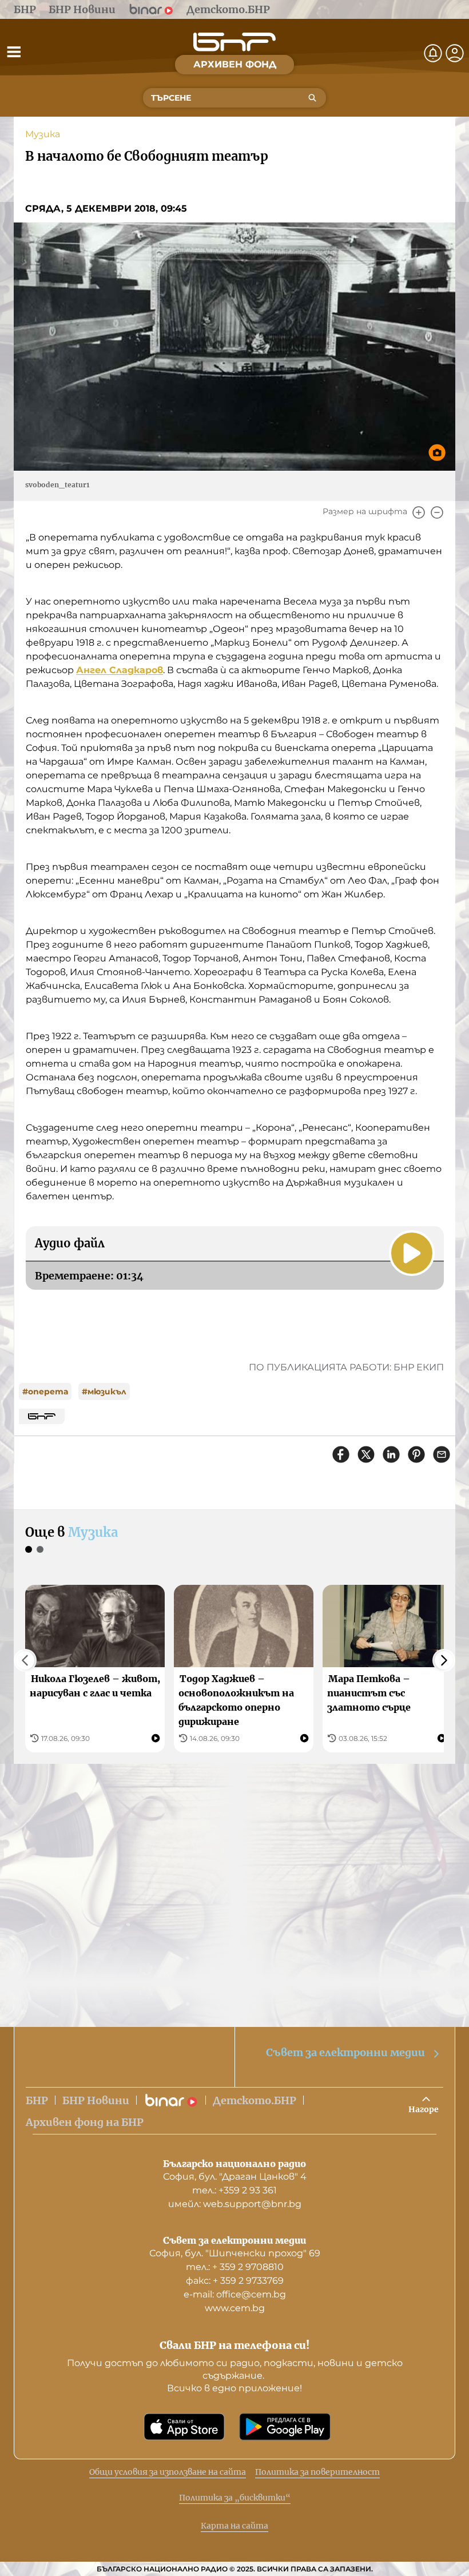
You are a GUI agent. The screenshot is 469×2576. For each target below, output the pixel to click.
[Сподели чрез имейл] (442, 1454)
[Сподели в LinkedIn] (391, 1454)
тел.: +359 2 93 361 (234, 2190)
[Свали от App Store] (184, 2427)
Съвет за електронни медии (345, 2052)
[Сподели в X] (366, 1454)
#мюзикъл (104, 1392)
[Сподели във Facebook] (341, 1454)
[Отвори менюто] (14, 51)
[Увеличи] (419, 512)
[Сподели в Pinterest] (416, 1454)
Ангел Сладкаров (120, 670)
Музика (43, 134)
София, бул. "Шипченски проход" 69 (235, 2253)
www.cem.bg (235, 2308)
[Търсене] (312, 98)
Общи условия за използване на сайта (168, 2472)
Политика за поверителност (317, 2472)
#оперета (45, 1392)
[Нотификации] (433, 53)
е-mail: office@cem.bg (235, 2294)
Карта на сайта (234, 2526)
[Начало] (234, 42)
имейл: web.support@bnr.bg (235, 2204)
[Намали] (437, 512)
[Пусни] (412, 1253)
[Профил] (455, 53)
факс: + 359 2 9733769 (235, 2281)
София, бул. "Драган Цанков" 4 (235, 2177)
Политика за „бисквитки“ (235, 2498)
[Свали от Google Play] (285, 2427)
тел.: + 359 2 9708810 (235, 2267)
